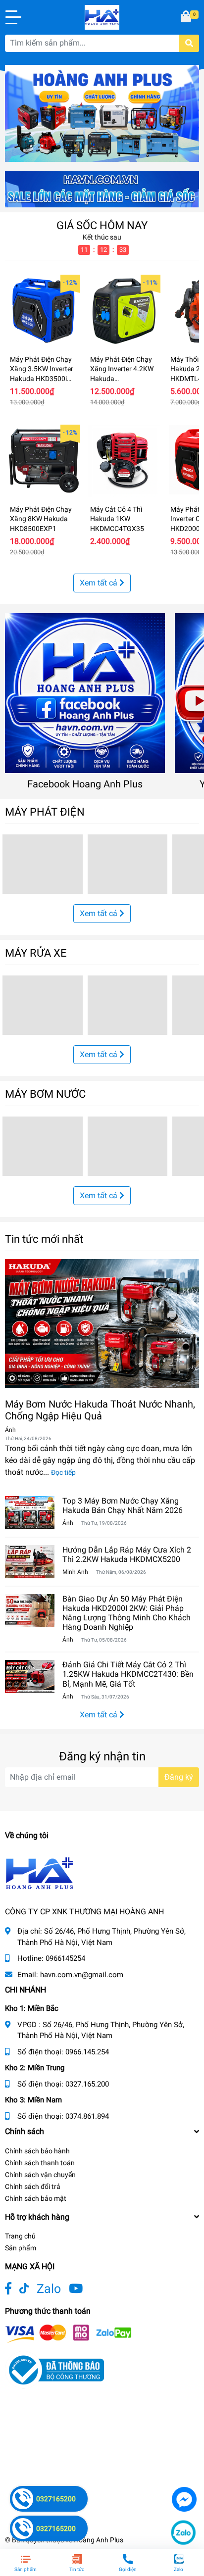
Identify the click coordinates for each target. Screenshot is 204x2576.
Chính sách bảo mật (36, 2198)
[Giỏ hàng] (187, 17)
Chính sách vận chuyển (40, 2175)
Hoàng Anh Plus (99, 2540)
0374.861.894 (87, 2116)
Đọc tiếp (63, 1472)
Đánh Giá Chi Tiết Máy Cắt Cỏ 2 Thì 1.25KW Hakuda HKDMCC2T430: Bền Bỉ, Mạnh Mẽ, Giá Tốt (128, 1674)
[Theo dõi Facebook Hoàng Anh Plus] (8, 2289)
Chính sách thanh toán (40, 2163)
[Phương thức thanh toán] (68, 2333)
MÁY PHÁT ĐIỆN (45, 812)
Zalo (49, 2289)
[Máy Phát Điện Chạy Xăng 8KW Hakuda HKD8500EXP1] (44, 461)
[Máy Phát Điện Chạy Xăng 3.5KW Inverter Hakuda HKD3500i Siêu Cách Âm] (44, 311)
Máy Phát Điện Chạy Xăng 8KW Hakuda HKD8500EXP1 (41, 519)
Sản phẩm (21, 2248)
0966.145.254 (87, 2052)
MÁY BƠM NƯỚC (45, 1094)
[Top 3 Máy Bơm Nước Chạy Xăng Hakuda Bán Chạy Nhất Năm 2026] (30, 1513)
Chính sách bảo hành (37, 2151)
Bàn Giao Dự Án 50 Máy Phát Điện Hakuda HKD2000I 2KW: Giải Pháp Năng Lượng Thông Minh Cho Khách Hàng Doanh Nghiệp (127, 1613)
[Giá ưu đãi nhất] (102, 188)
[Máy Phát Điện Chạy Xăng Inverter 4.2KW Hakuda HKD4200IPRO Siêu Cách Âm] (124, 311)
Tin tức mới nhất (44, 1239)
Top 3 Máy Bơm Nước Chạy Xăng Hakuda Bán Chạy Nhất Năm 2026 (123, 1506)
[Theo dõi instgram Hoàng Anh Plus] (76, 2289)
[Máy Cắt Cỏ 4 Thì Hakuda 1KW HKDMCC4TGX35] (124, 461)
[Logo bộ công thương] (54, 2369)
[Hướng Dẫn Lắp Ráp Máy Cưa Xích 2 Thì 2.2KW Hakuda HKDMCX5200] (30, 1562)
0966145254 (65, 1958)
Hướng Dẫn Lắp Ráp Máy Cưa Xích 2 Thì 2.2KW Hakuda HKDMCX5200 (127, 1555)
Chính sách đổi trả (33, 2187)
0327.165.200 (87, 2084)
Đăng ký (179, 1777)
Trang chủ (20, 2236)
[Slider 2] (102, 113)
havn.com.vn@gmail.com (82, 1975)
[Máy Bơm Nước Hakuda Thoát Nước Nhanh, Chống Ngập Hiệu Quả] (102, 1324)
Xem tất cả (100, 583)
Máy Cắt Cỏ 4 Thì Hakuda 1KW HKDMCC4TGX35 (117, 519)
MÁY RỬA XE (36, 953)
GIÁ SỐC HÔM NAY (102, 225)
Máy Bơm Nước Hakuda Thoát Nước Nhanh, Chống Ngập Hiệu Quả (100, 1410)
